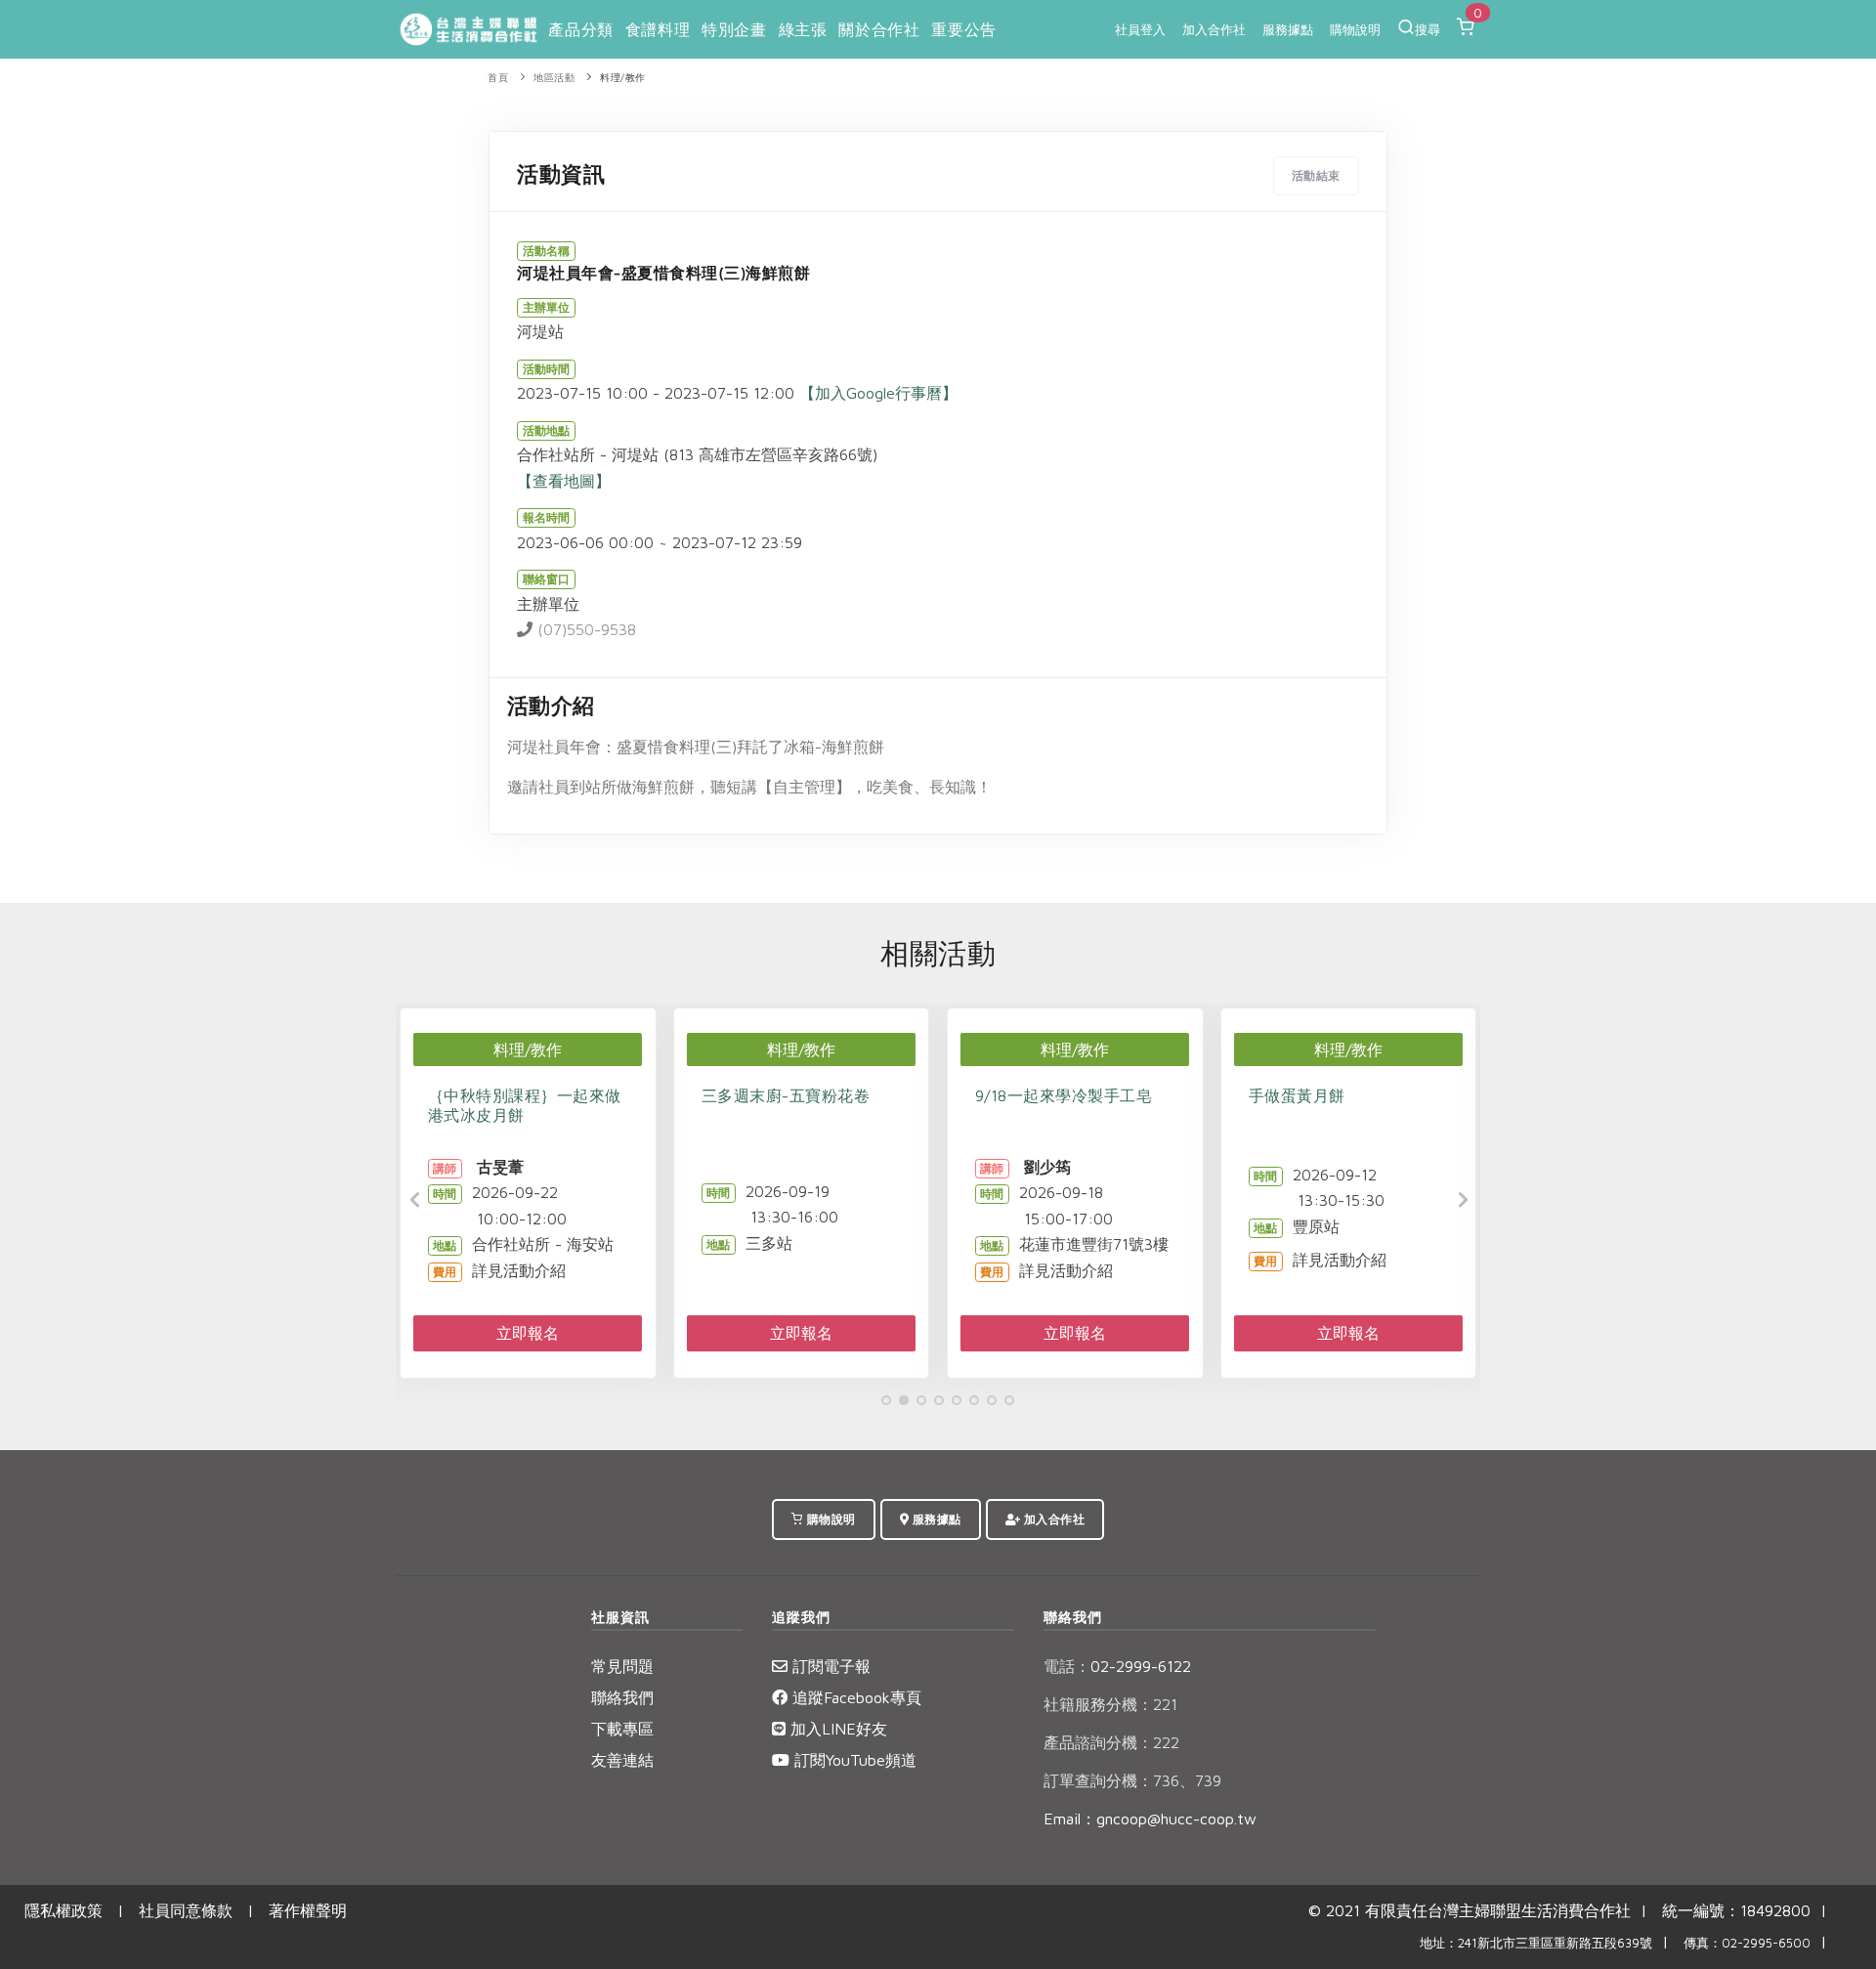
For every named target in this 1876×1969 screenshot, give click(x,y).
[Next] (1461, 1200)
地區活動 (554, 78)
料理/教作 (623, 78)
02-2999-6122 (1117, 1666)
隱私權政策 (64, 1910)
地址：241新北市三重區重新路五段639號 (1536, 1943)
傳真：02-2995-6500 (1747, 1943)
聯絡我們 (622, 1697)
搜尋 (1428, 29)
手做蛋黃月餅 (1297, 1095)
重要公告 (963, 29)
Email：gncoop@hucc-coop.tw (1150, 1819)
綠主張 (803, 29)
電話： (1067, 1666)
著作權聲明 (308, 1910)
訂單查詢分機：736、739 (1132, 1780)
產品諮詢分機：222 (1111, 1742)
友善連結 (622, 1760)
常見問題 (622, 1666)
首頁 (498, 78)
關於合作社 (879, 29)
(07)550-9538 (584, 629)
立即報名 (528, 1333)
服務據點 (1288, 29)
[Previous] (415, 1200)
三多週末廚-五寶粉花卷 (786, 1095)
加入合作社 (1214, 29)
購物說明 (1355, 29)
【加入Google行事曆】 (878, 393)
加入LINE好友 (836, 1729)
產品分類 (580, 29)
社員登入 (1140, 29)
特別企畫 (734, 29)
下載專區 (622, 1729)
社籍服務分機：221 (1110, 1704)
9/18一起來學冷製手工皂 (1064, 1095)
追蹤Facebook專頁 (854, 1697)
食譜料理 (658, 29)
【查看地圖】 (564, 481)
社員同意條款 (186, 1910)
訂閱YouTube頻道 (853, 1760)
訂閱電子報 (829, 1666)
